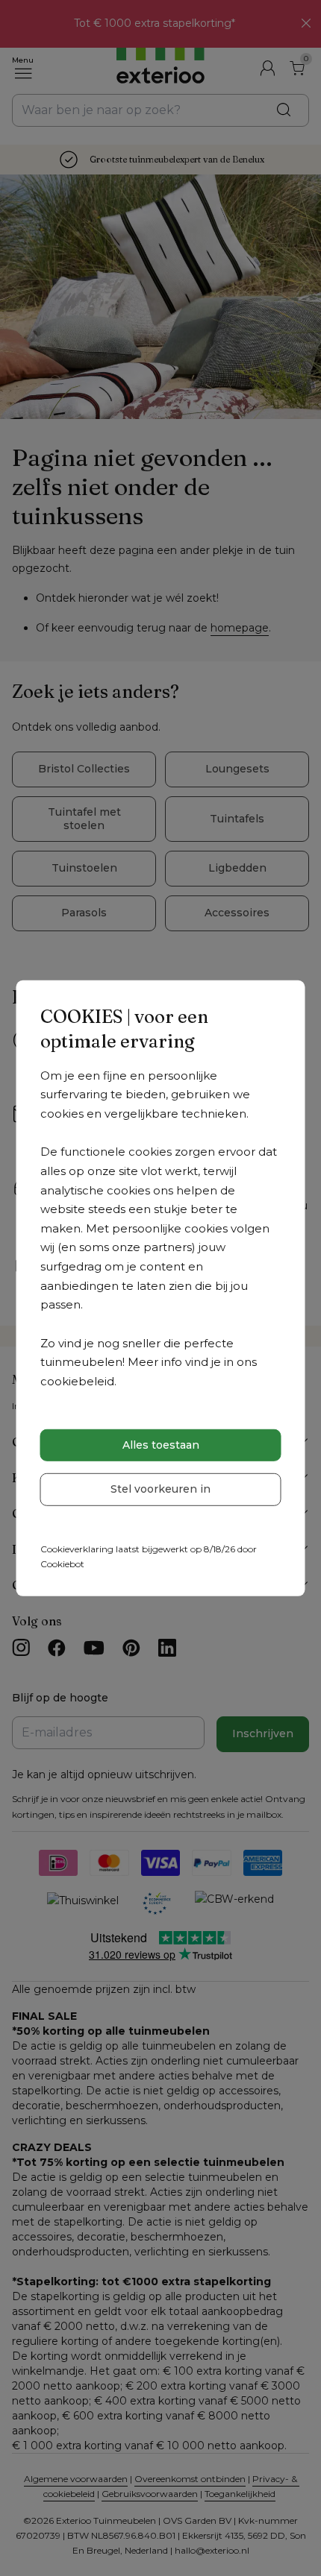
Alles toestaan (161, 1445)
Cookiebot (62, 1564)
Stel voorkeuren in (160, 1489)
